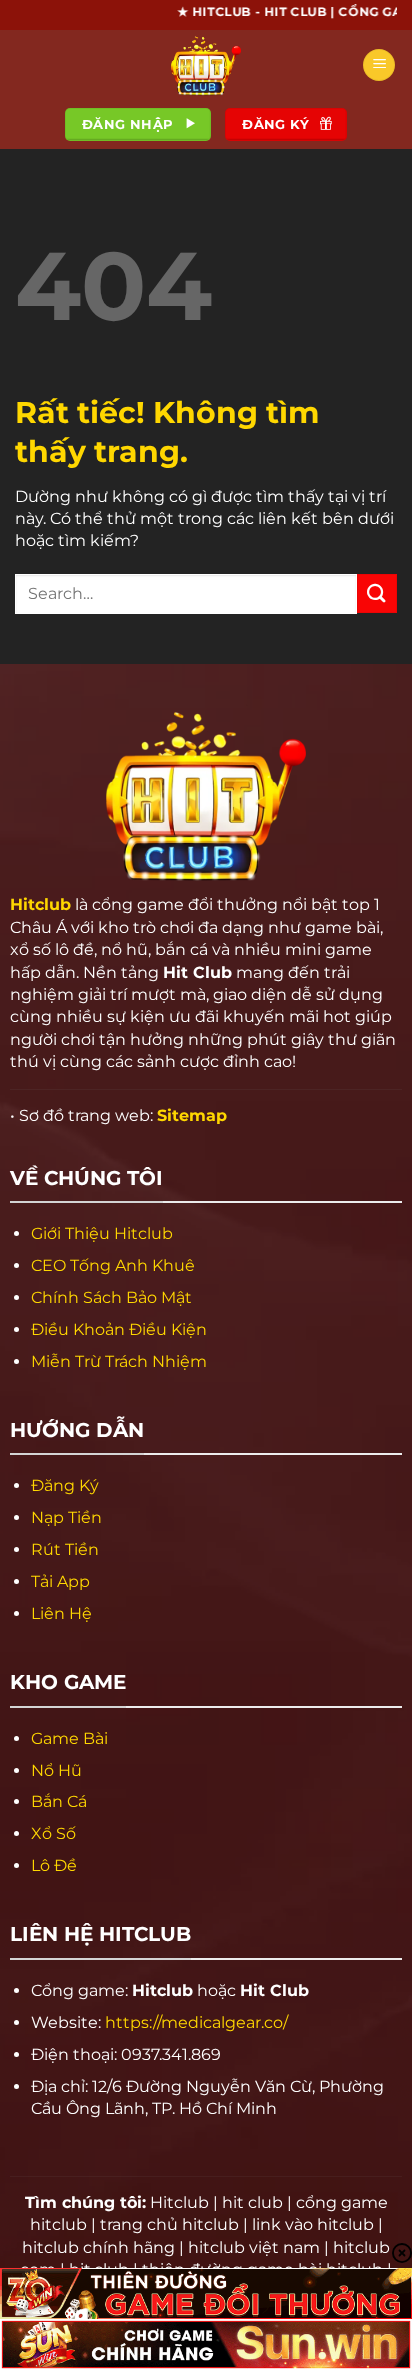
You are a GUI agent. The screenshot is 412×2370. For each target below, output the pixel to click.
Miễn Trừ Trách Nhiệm (119, 1361)
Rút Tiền (65, 1549)
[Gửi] (377, 593)
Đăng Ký (65, 1485)
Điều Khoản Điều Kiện (119, 1329)
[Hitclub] (206, 65)
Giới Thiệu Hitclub (102, 1233)
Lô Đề (54, 1865)
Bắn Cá (59, 1801)
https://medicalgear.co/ (196, 2022)
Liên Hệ (61, 1613)
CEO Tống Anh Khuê (113, 1265)
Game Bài (69, 1738)
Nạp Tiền (66, 1517)
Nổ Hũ (56, 1770)
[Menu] (379, 65)
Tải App (60, 1581)
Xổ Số (53, 1833)
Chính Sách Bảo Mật (111, 1297)
